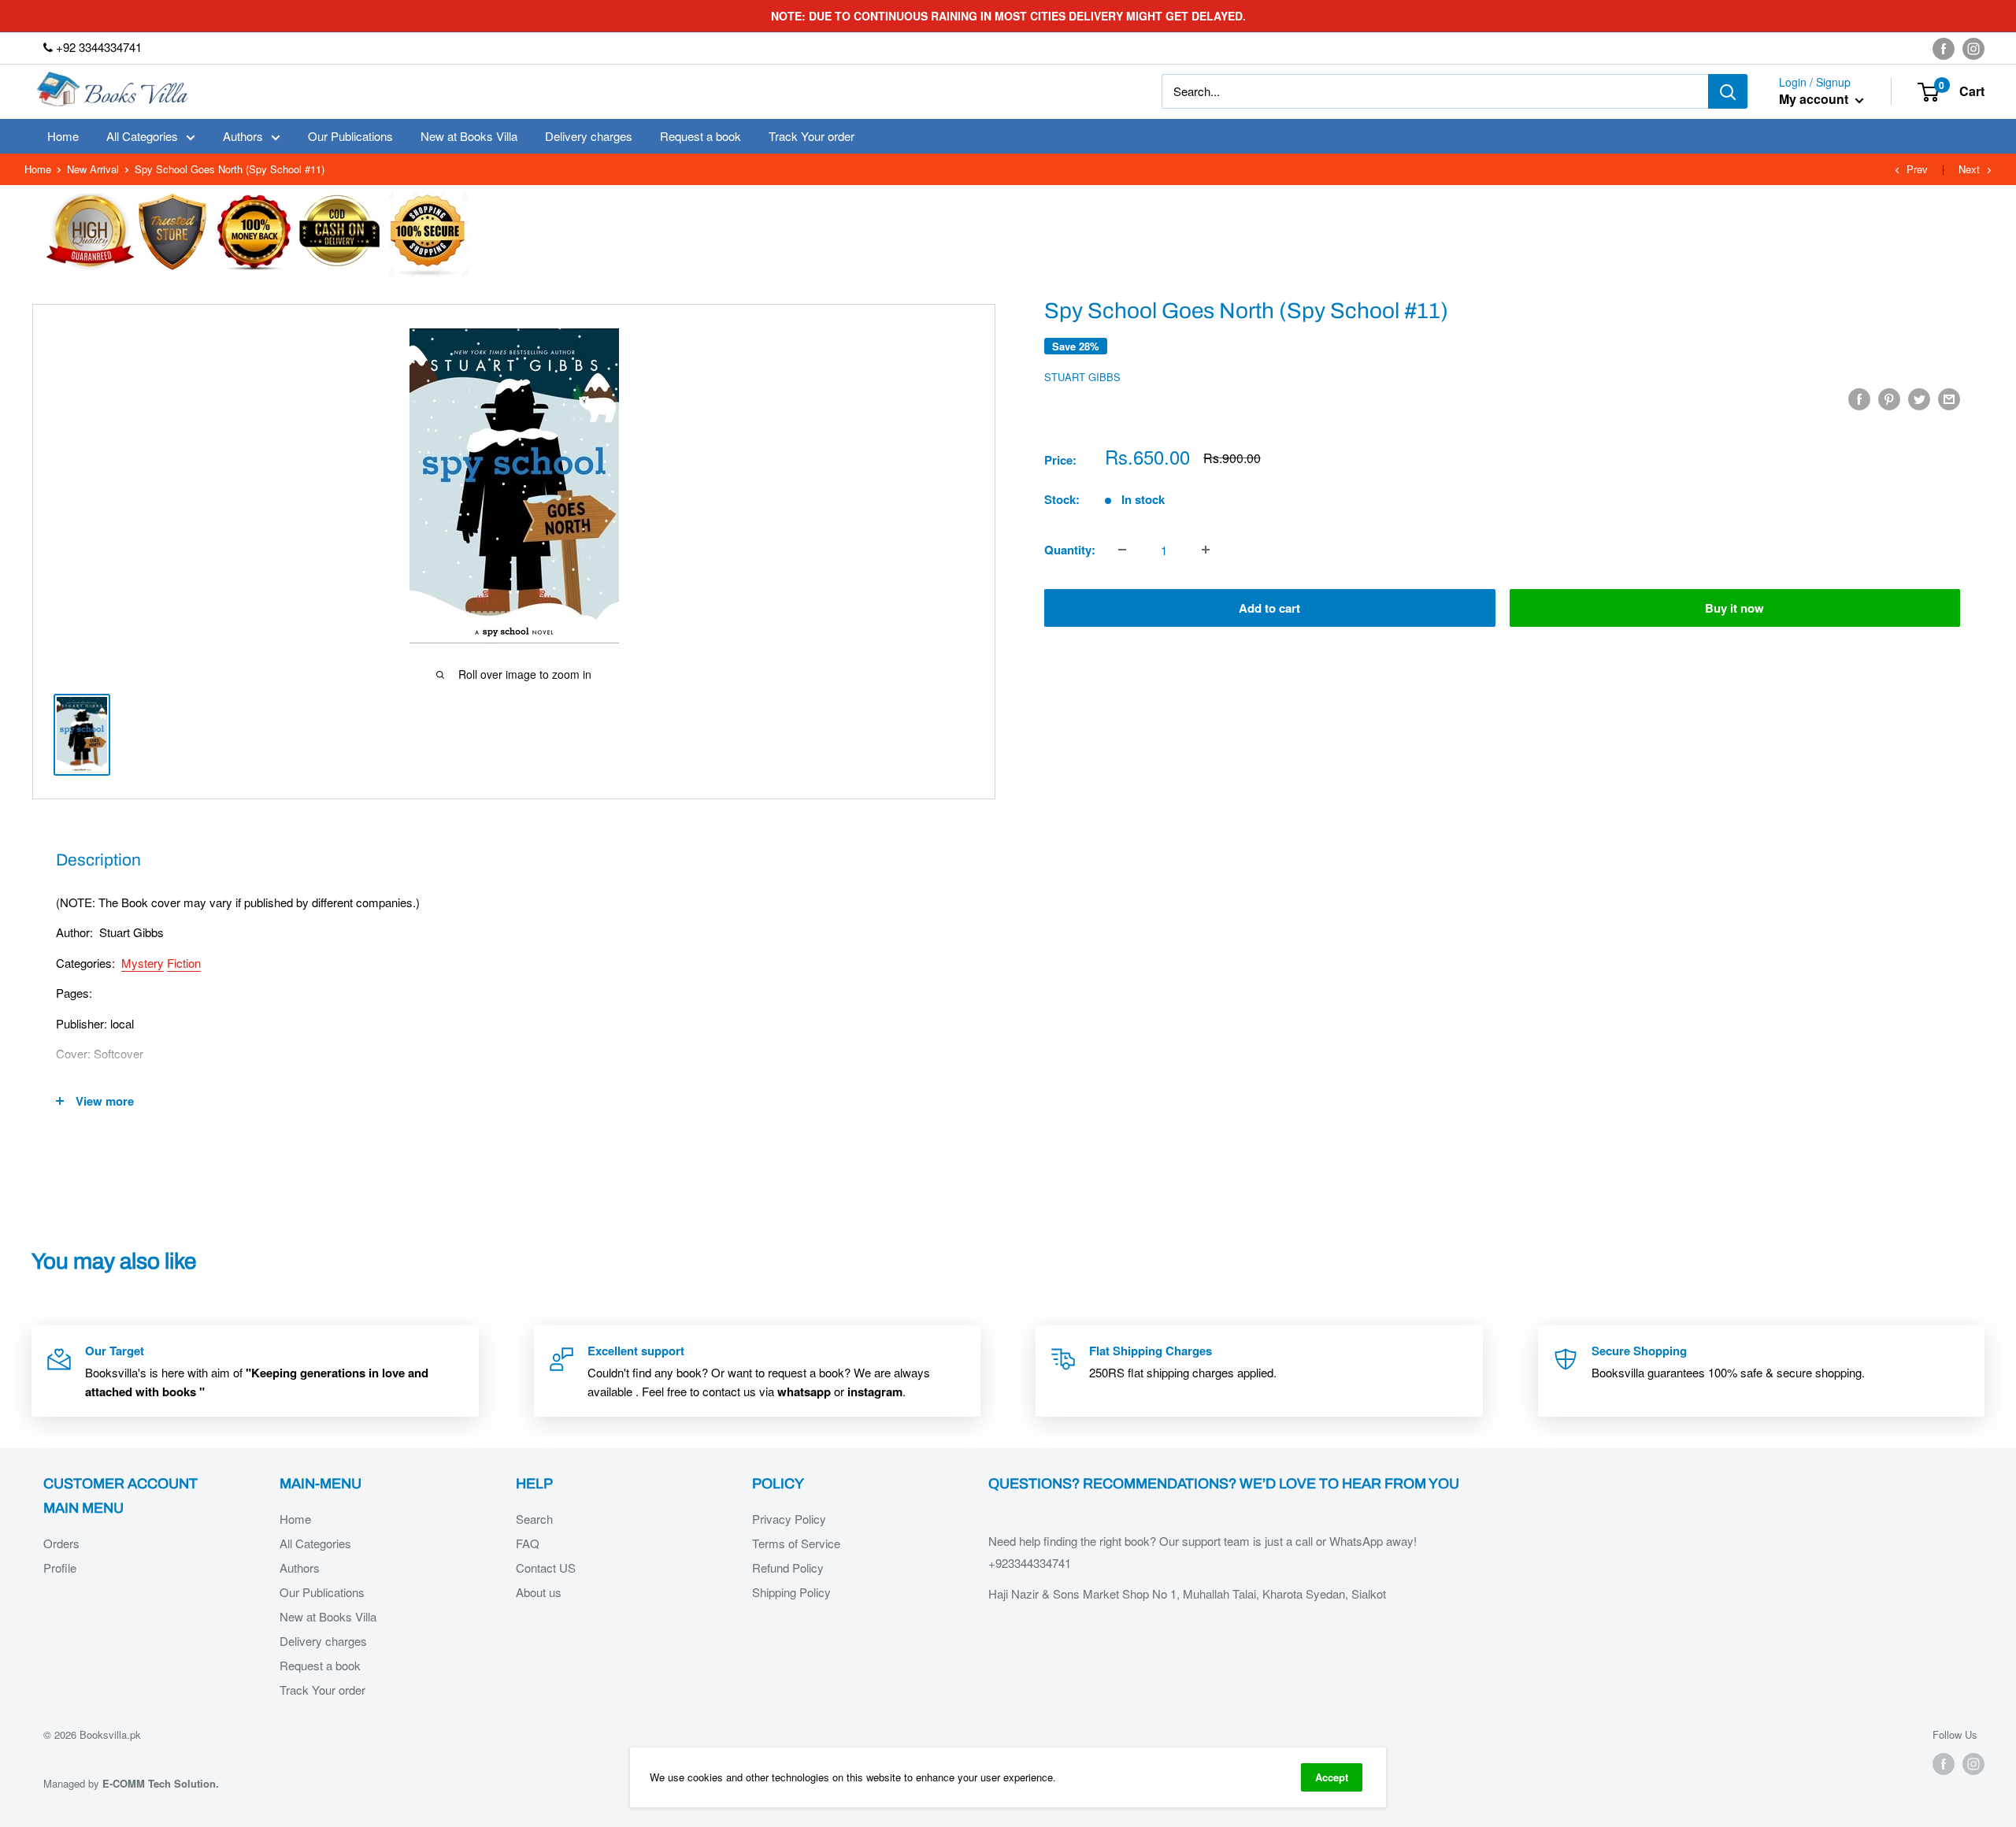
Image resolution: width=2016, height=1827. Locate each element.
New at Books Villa (469, 136)
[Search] (1728, 91)
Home (63, 136)
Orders (61, 1543)
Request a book (700, 136)
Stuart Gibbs (1082, 377)
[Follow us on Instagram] (1973, 48)
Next (1969, 169)
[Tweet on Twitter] (1919, 398)
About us (539, 1592)
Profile (60, 1568)
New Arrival (93, 169)
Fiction (184, 963)
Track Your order (812, 136)
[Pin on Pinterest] (1889, 398)
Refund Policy (788, 1568)
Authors (243, 136)
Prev (1917, 169)
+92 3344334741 (97, 47)
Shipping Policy (791, 1592)
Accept (1332, 1777)
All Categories (142, 136)
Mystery (143, 963)
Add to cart (1269, 608)
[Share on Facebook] (1859, 398)
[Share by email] (1949, 398)
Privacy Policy (789, 1519)
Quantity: (1070, 550)
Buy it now (1734, 608)
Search (534, 1519)
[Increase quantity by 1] (1206, 550)
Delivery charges (589, 136)
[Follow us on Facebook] (1944, 48)
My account (1815, 100)
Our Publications (350, 136)
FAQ (528, 1543)
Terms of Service (796, 1543)
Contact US (546, 1568)
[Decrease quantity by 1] (1122, 550)
